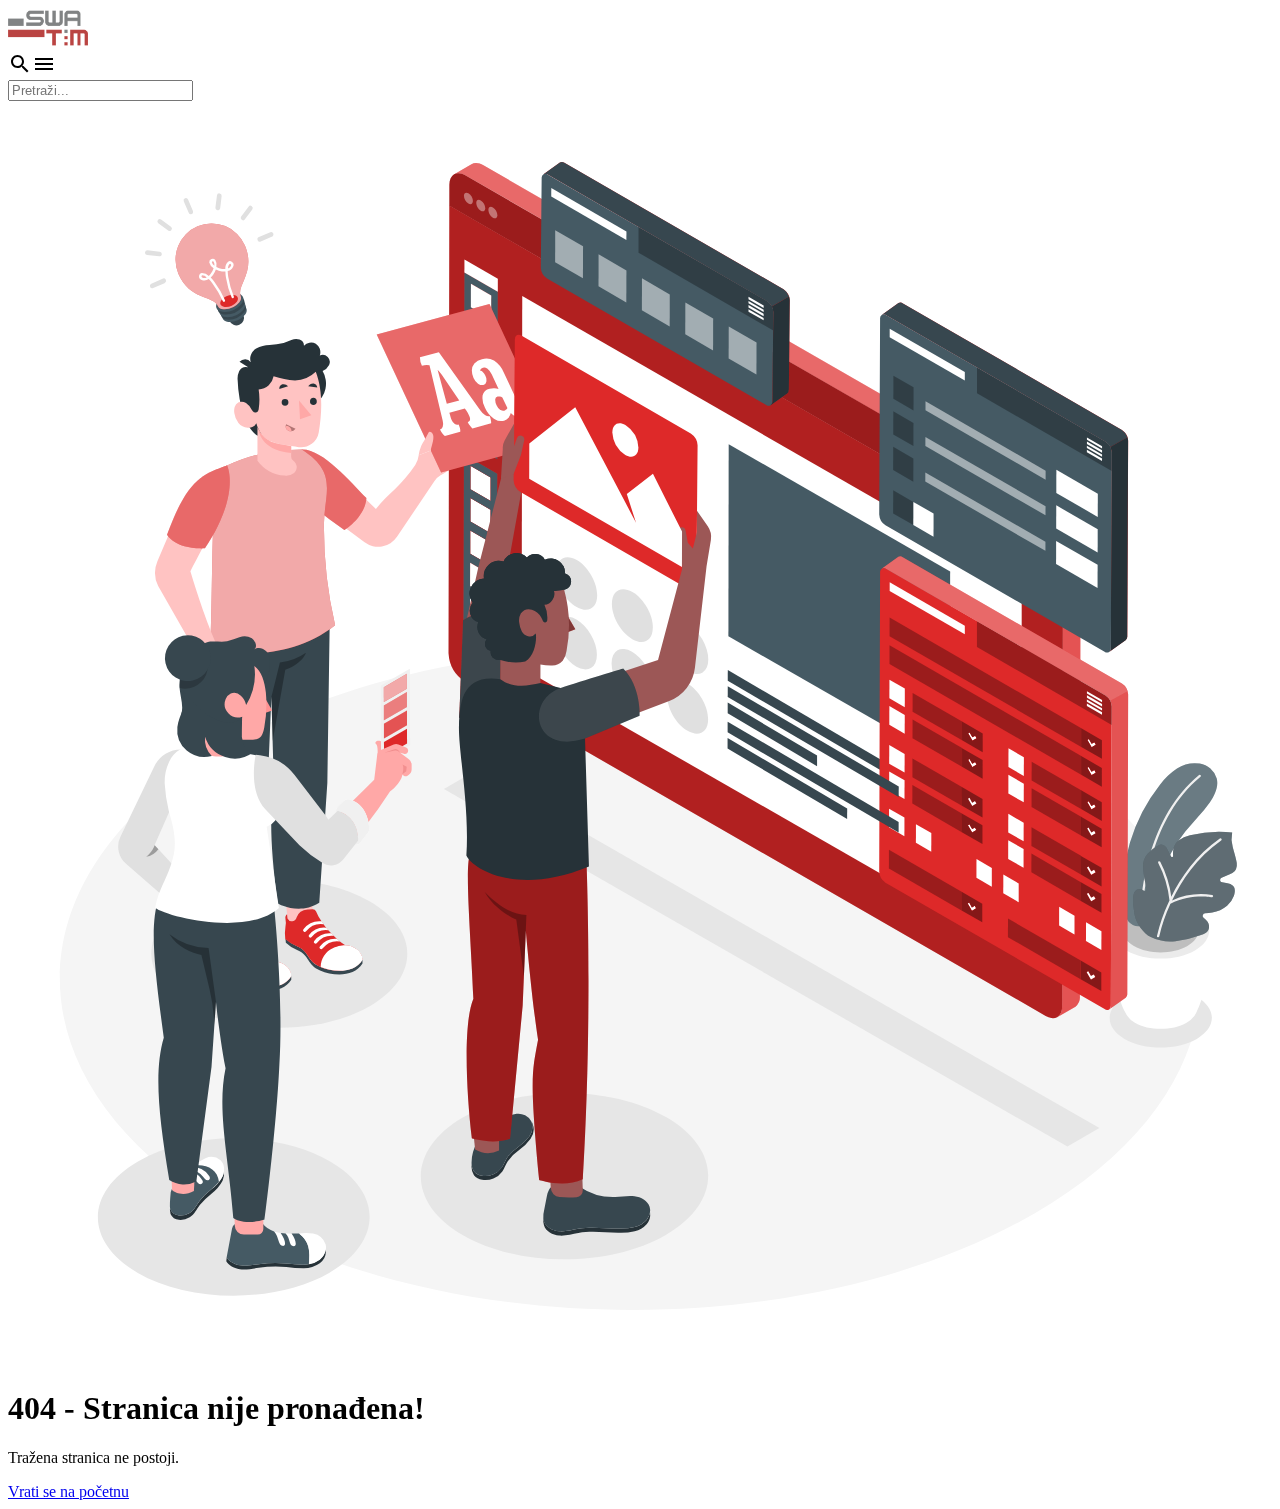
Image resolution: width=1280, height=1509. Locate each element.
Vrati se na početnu (68, 1491)
